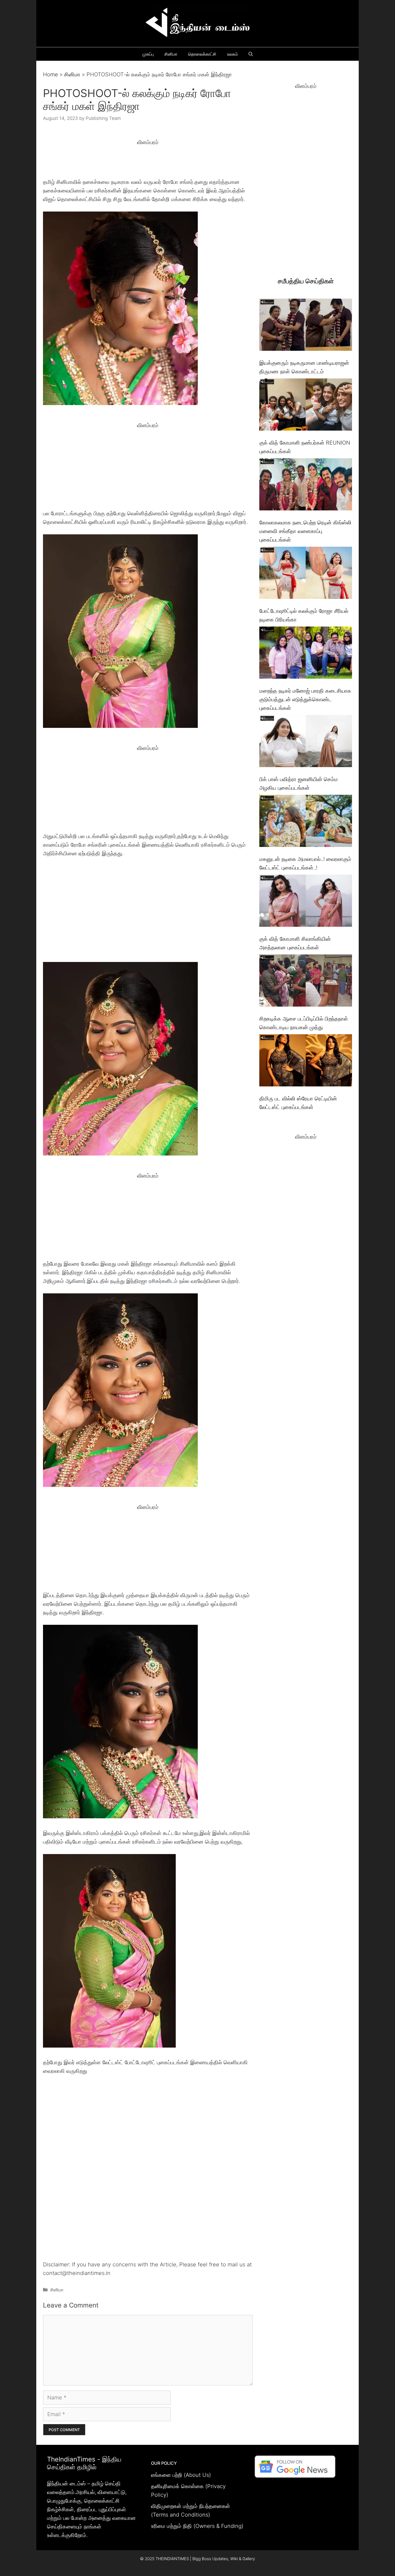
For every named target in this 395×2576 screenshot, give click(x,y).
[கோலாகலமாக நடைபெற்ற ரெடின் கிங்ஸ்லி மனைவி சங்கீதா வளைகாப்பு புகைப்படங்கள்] (306, 486)
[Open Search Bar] (251, 54)
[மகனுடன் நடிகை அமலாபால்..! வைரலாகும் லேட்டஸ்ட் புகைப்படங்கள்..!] (306, 822)
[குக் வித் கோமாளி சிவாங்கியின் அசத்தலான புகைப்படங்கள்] (306, 902)
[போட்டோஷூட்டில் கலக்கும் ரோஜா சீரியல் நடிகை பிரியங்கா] (306, 574)
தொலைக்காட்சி (202, 54)
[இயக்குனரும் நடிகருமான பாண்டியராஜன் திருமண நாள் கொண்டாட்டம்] (306, 326)
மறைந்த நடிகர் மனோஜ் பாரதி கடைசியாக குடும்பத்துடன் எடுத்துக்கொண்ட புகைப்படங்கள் (305, 699)
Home (51, 74)
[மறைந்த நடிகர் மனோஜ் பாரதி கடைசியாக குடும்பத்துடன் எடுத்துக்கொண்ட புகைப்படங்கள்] (306, 654)
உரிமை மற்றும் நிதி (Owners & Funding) (197, 2526)
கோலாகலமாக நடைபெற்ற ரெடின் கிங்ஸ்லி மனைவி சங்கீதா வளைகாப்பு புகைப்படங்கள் (305, 531)
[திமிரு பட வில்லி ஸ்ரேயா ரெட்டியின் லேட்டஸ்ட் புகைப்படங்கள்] (306, 1062)
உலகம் (232, 54)
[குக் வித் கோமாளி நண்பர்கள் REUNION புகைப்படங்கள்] (306, 406)
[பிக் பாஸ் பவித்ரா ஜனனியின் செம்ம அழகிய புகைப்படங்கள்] (306, 742)
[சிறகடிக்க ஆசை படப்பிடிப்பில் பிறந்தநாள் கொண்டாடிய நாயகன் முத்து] (306, 982)
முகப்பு (148, 54)
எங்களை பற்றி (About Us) (181, 2475)
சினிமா (171, 54)
